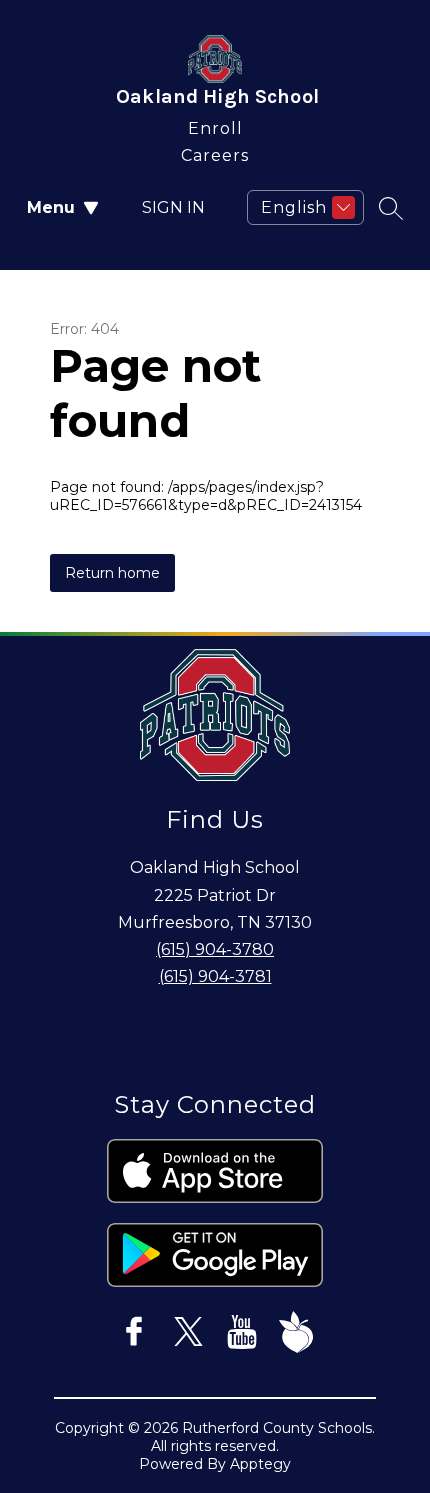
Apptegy (260, 1464)
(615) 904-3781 (215, 976)
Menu (51, 207)
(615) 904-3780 (215, 949)
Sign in (173, 207)
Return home (112, 573)
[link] (215, 124)
